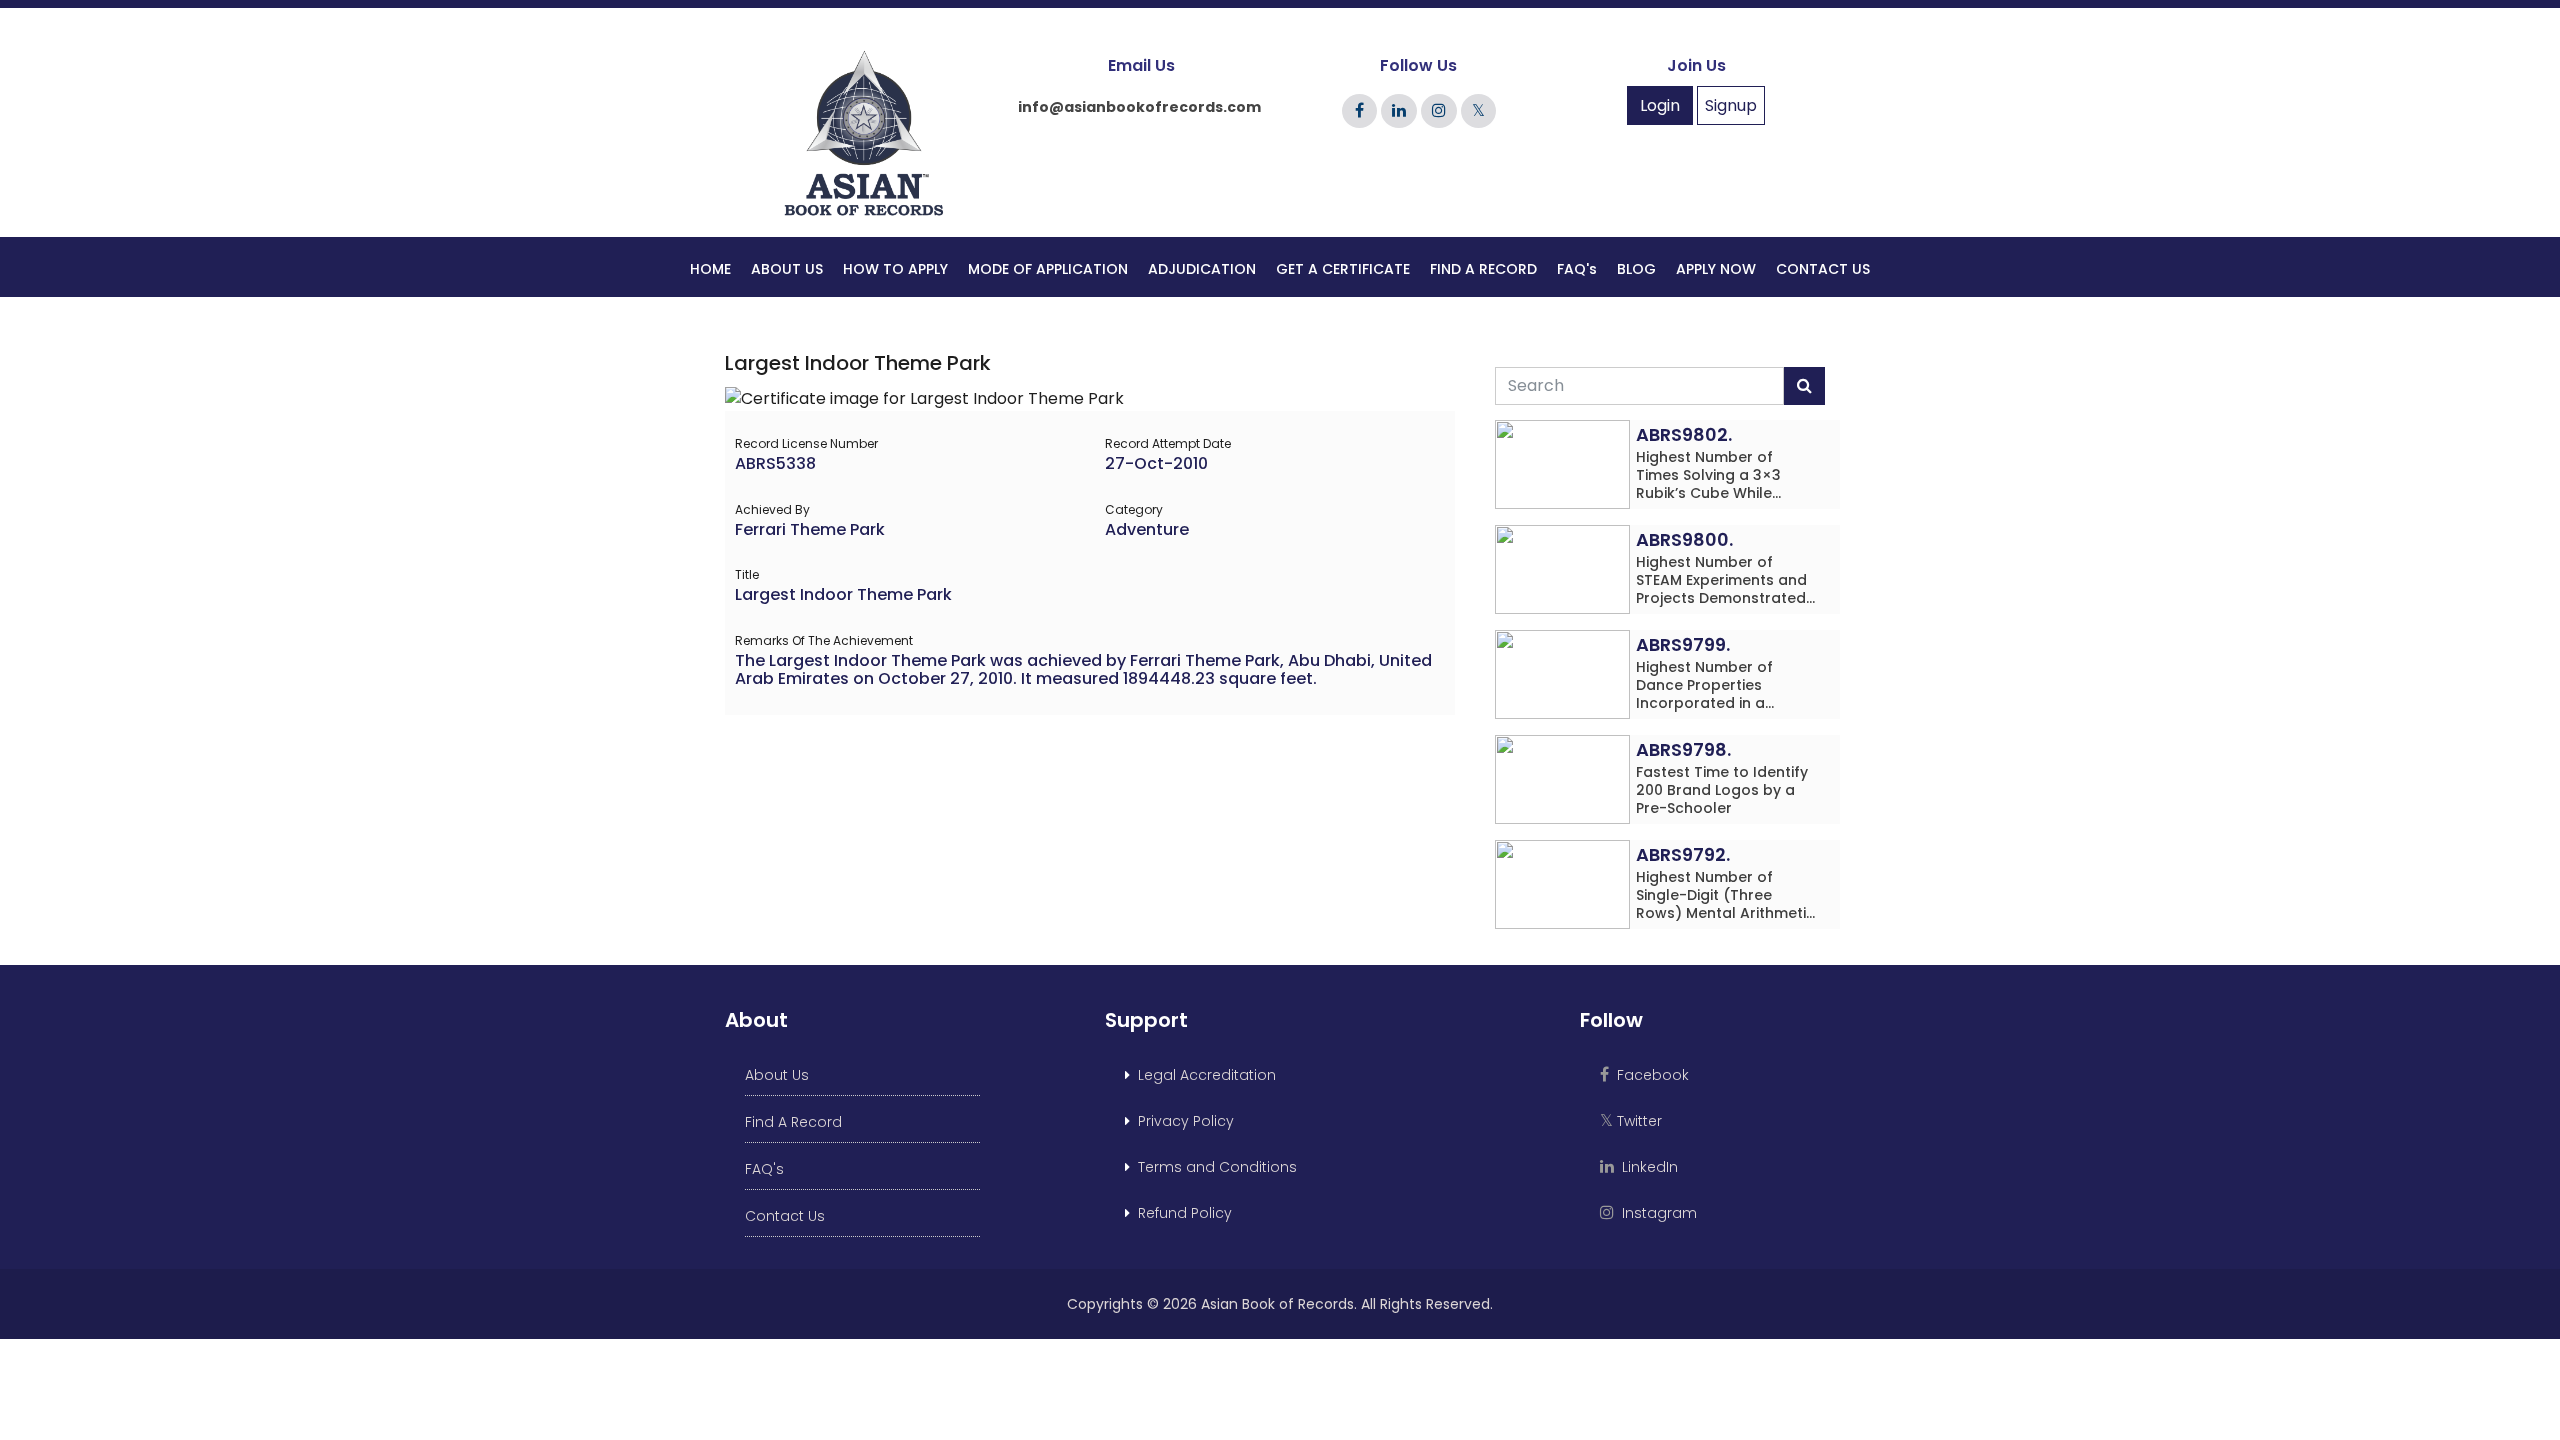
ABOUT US (787, 269)
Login (1660, 105)
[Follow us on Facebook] (1359, 110)
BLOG (1636, 269)
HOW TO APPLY (895, 269)
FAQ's (1577, 269)
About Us (777, 1075)
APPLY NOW (1716, 269)
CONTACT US (1823, 269)
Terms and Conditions (1213, 1167)
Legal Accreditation (1203, 1075)
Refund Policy (1181, 1213)
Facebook (1649, 1075)
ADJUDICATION (1202, 269)
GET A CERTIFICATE (1343, 269)
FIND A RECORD (1483, 269)
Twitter (1631, 1121)
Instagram (1655, 1213)
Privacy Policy (1182, 1121)
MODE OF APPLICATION (1048, 269)
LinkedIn (1646, 1167)
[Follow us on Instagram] (1439, 110)
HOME (710, 269)
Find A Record (793, 1122)
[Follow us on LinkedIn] (1399, 110)
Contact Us (785, 1216)
